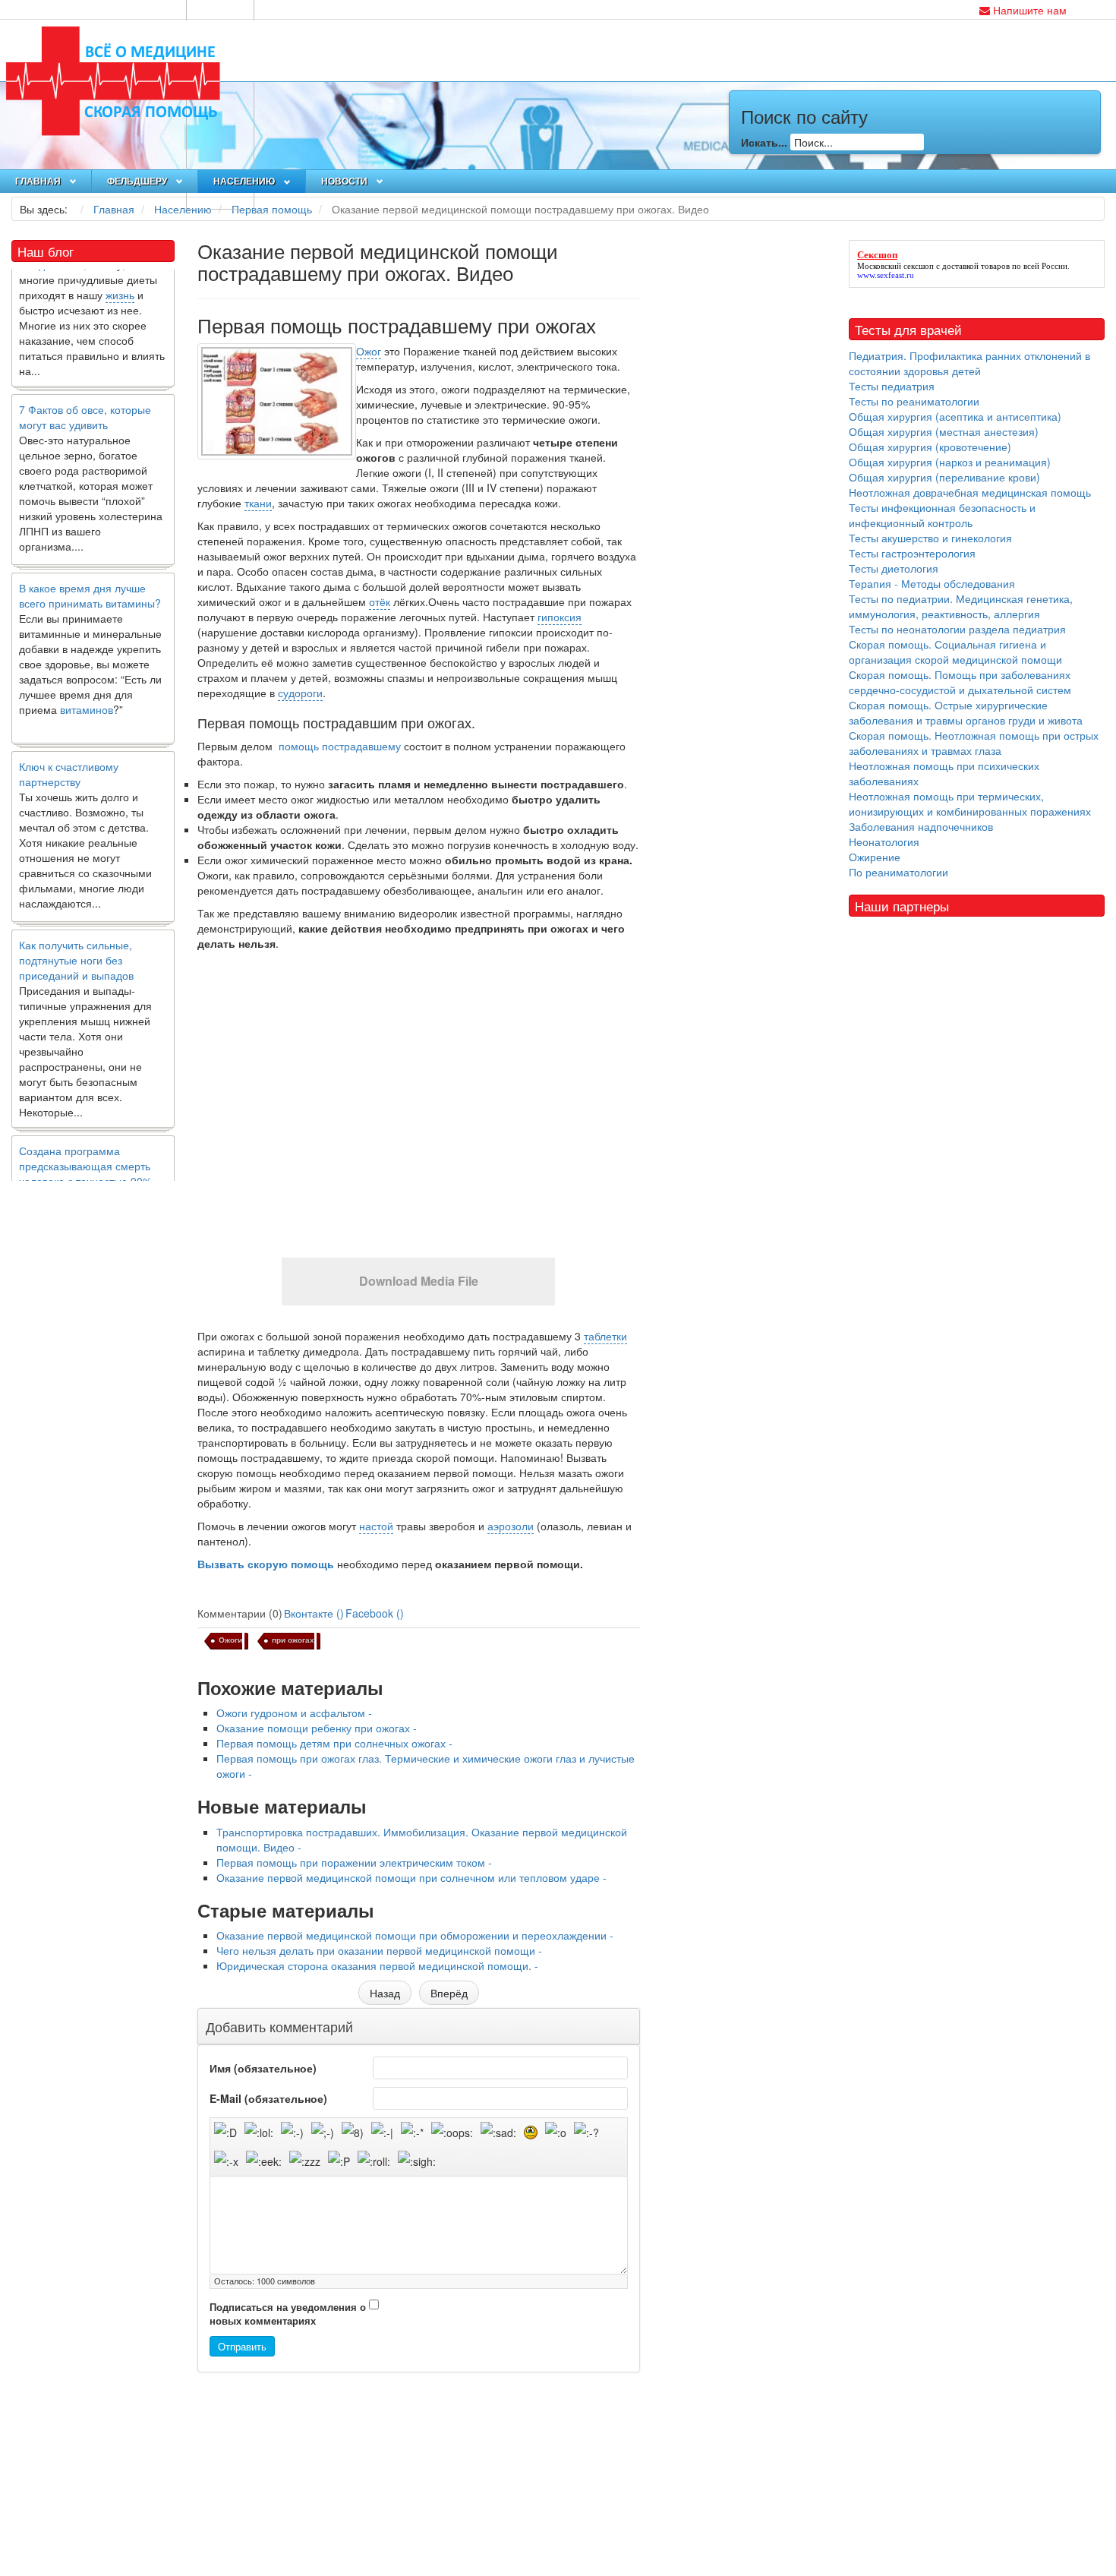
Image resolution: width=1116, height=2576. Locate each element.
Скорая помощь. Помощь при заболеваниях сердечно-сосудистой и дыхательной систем (960, 682)
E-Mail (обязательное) (268, 2098)
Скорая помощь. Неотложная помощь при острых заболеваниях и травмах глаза (974, 743)
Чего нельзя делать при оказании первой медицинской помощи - (379, 1950)
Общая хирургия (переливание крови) (944, 477)
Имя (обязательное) (263, 2068)
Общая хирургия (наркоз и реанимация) (950, 462)
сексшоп (919, 266)
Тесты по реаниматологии (914, 401)
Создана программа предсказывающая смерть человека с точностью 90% (85, 1136)
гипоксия (560, 617)
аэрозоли (511, 1526)
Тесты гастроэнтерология (912, 553)
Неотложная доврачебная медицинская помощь (970, 492)
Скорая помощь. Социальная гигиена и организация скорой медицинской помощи (955, 652)
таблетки (605, 1336)
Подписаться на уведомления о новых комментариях (288, 2314)
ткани (258, 503)
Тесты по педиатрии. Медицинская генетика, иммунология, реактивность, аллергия (961, 606)
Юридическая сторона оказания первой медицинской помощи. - (377, 1965)
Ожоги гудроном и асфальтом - (294, 1713)
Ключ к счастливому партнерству (69, 744)
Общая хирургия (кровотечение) (930, 447)
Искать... (764, 142)
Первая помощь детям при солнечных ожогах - (334, 1743)
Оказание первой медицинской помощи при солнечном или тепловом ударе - (411, 1877)
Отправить (242, 2346)
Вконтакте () (314, 1613)
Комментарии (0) (240, 1613)
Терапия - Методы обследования (932, 583)
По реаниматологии (898, 872)
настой (376, 1526)
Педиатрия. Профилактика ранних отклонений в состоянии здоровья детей (969, 363)
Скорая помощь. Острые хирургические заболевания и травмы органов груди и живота (966, 712)
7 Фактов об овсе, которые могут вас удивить (85, 387)
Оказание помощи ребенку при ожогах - (317, 1728)
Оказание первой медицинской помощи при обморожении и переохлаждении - (415, 1935)
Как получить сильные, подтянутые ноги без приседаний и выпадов (76, 930)
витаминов (87, 680)
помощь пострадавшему (338, 746)
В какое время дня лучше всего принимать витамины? (90, 566)
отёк (380, 601)
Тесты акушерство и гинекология (930, 538)
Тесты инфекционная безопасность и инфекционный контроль (942, 515)
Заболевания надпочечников (921, 826)
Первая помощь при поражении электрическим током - (354, 1862)
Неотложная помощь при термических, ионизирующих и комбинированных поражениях (970, 803)
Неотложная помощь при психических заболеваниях (944, 773)
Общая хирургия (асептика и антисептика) (955, 416)
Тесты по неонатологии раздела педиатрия (957, 629)
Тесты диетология (894, 568)
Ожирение (875, 857)
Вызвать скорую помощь (266, 1564)
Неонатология (884, 841)
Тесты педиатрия (892, 386)
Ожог (369, 351)
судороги (300, 693)
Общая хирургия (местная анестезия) (944, 431)
